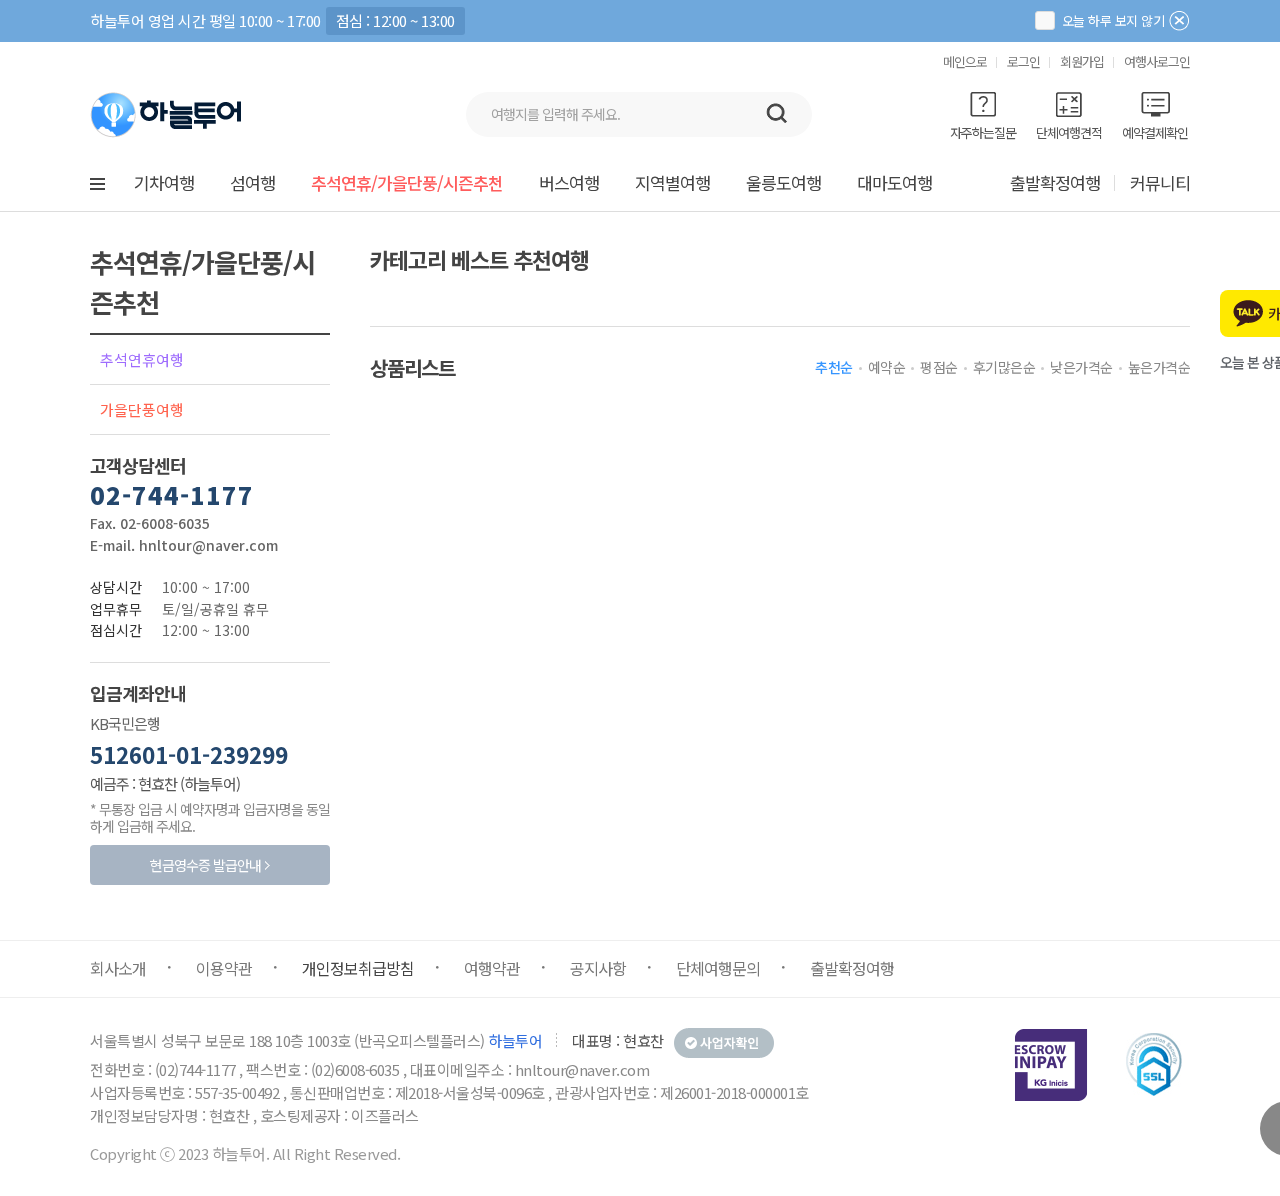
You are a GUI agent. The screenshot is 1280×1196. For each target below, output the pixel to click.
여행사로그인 (1157, 61)
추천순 (834, 367)
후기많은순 (1004, 367)
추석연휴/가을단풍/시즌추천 (407, 182)
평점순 (939, 367)
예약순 (887, 367)
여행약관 (492, 968)
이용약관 (224, 968)
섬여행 (252, 182)
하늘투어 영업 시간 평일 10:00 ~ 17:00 (205, 20)
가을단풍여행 (142, 409)
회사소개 (118, 968)
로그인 (1023, 61)
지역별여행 (672, 182)
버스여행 (569, 182)
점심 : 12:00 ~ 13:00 (395, 20)
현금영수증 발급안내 (205, 865)
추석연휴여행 (142, 359)
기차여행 (164, 182)
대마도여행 (894, 182)
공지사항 (598, 968)
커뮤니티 (1160, 182)
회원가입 (1082, 61)
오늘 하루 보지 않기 (1111, 20)
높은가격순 (1159, 367)
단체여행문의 (718, 968)
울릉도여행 (783, 182)
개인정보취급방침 (358, 968)
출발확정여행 (1055, 182)
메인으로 (965, 61)
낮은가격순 (1081, 367)
